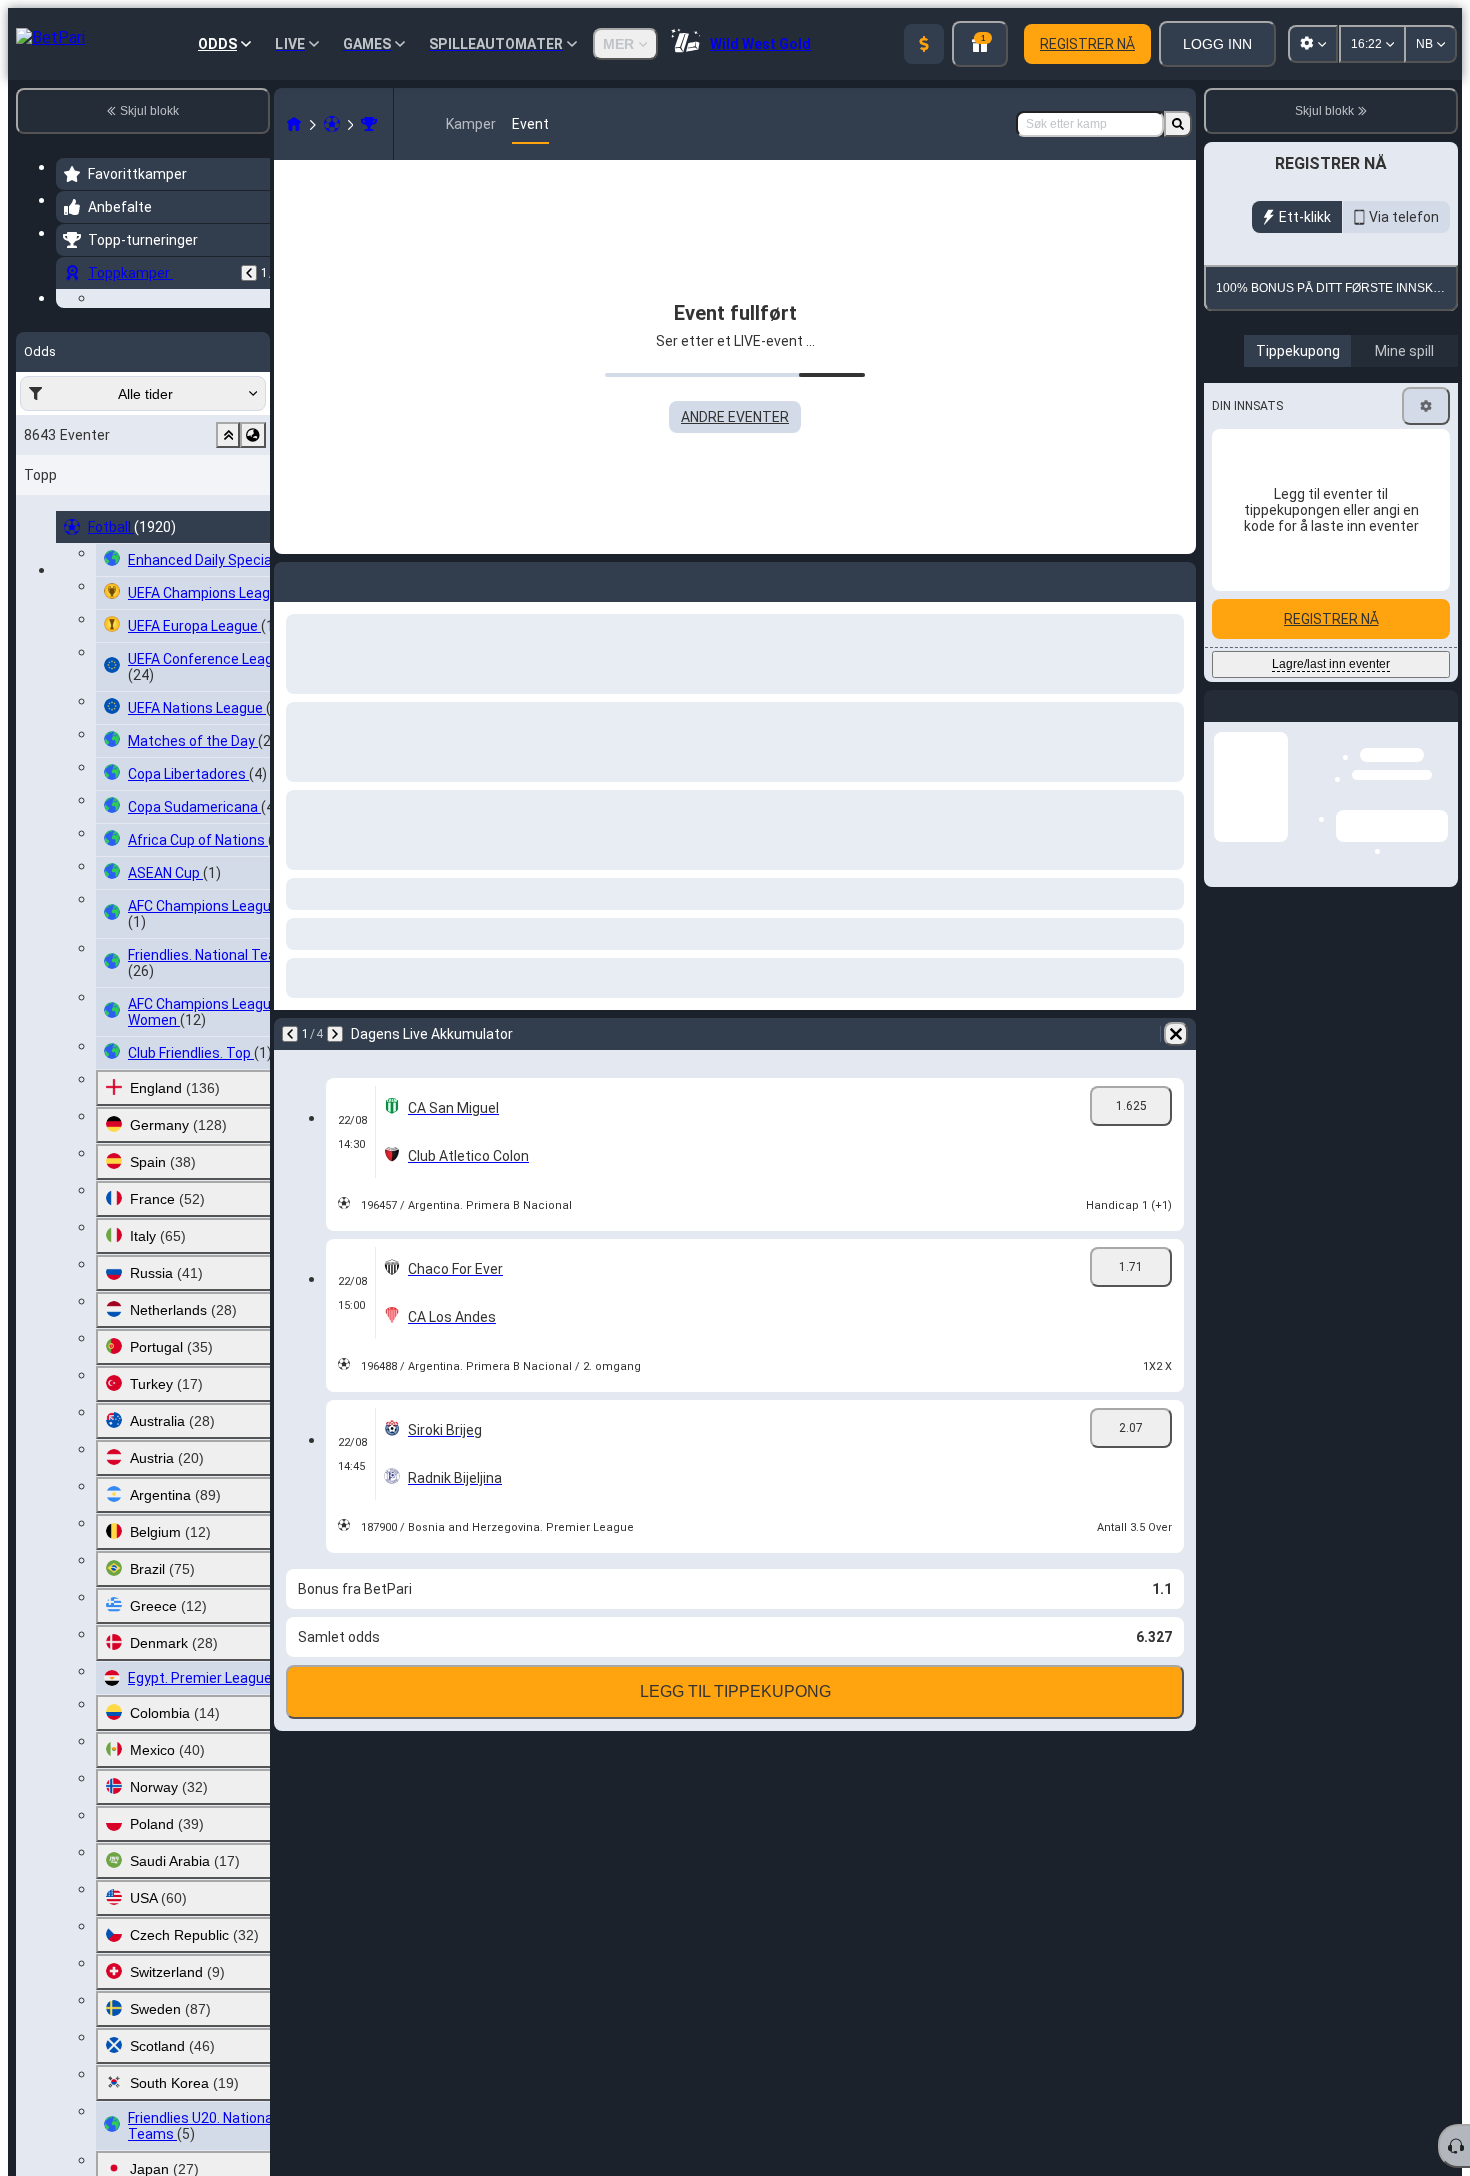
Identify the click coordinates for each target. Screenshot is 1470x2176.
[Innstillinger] (1426, 637)
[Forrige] (249, 273)
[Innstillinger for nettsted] (1313, 44)
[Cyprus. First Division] (369, 124)
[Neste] (335, 1034)
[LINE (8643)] (294, 124)
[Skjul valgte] (228, 558)
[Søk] (1178, 124)
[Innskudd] (924, 44)
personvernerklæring (1351, 465)
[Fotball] (332, 124)
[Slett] (1176, 1034)
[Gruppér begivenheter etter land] (253, 558)
